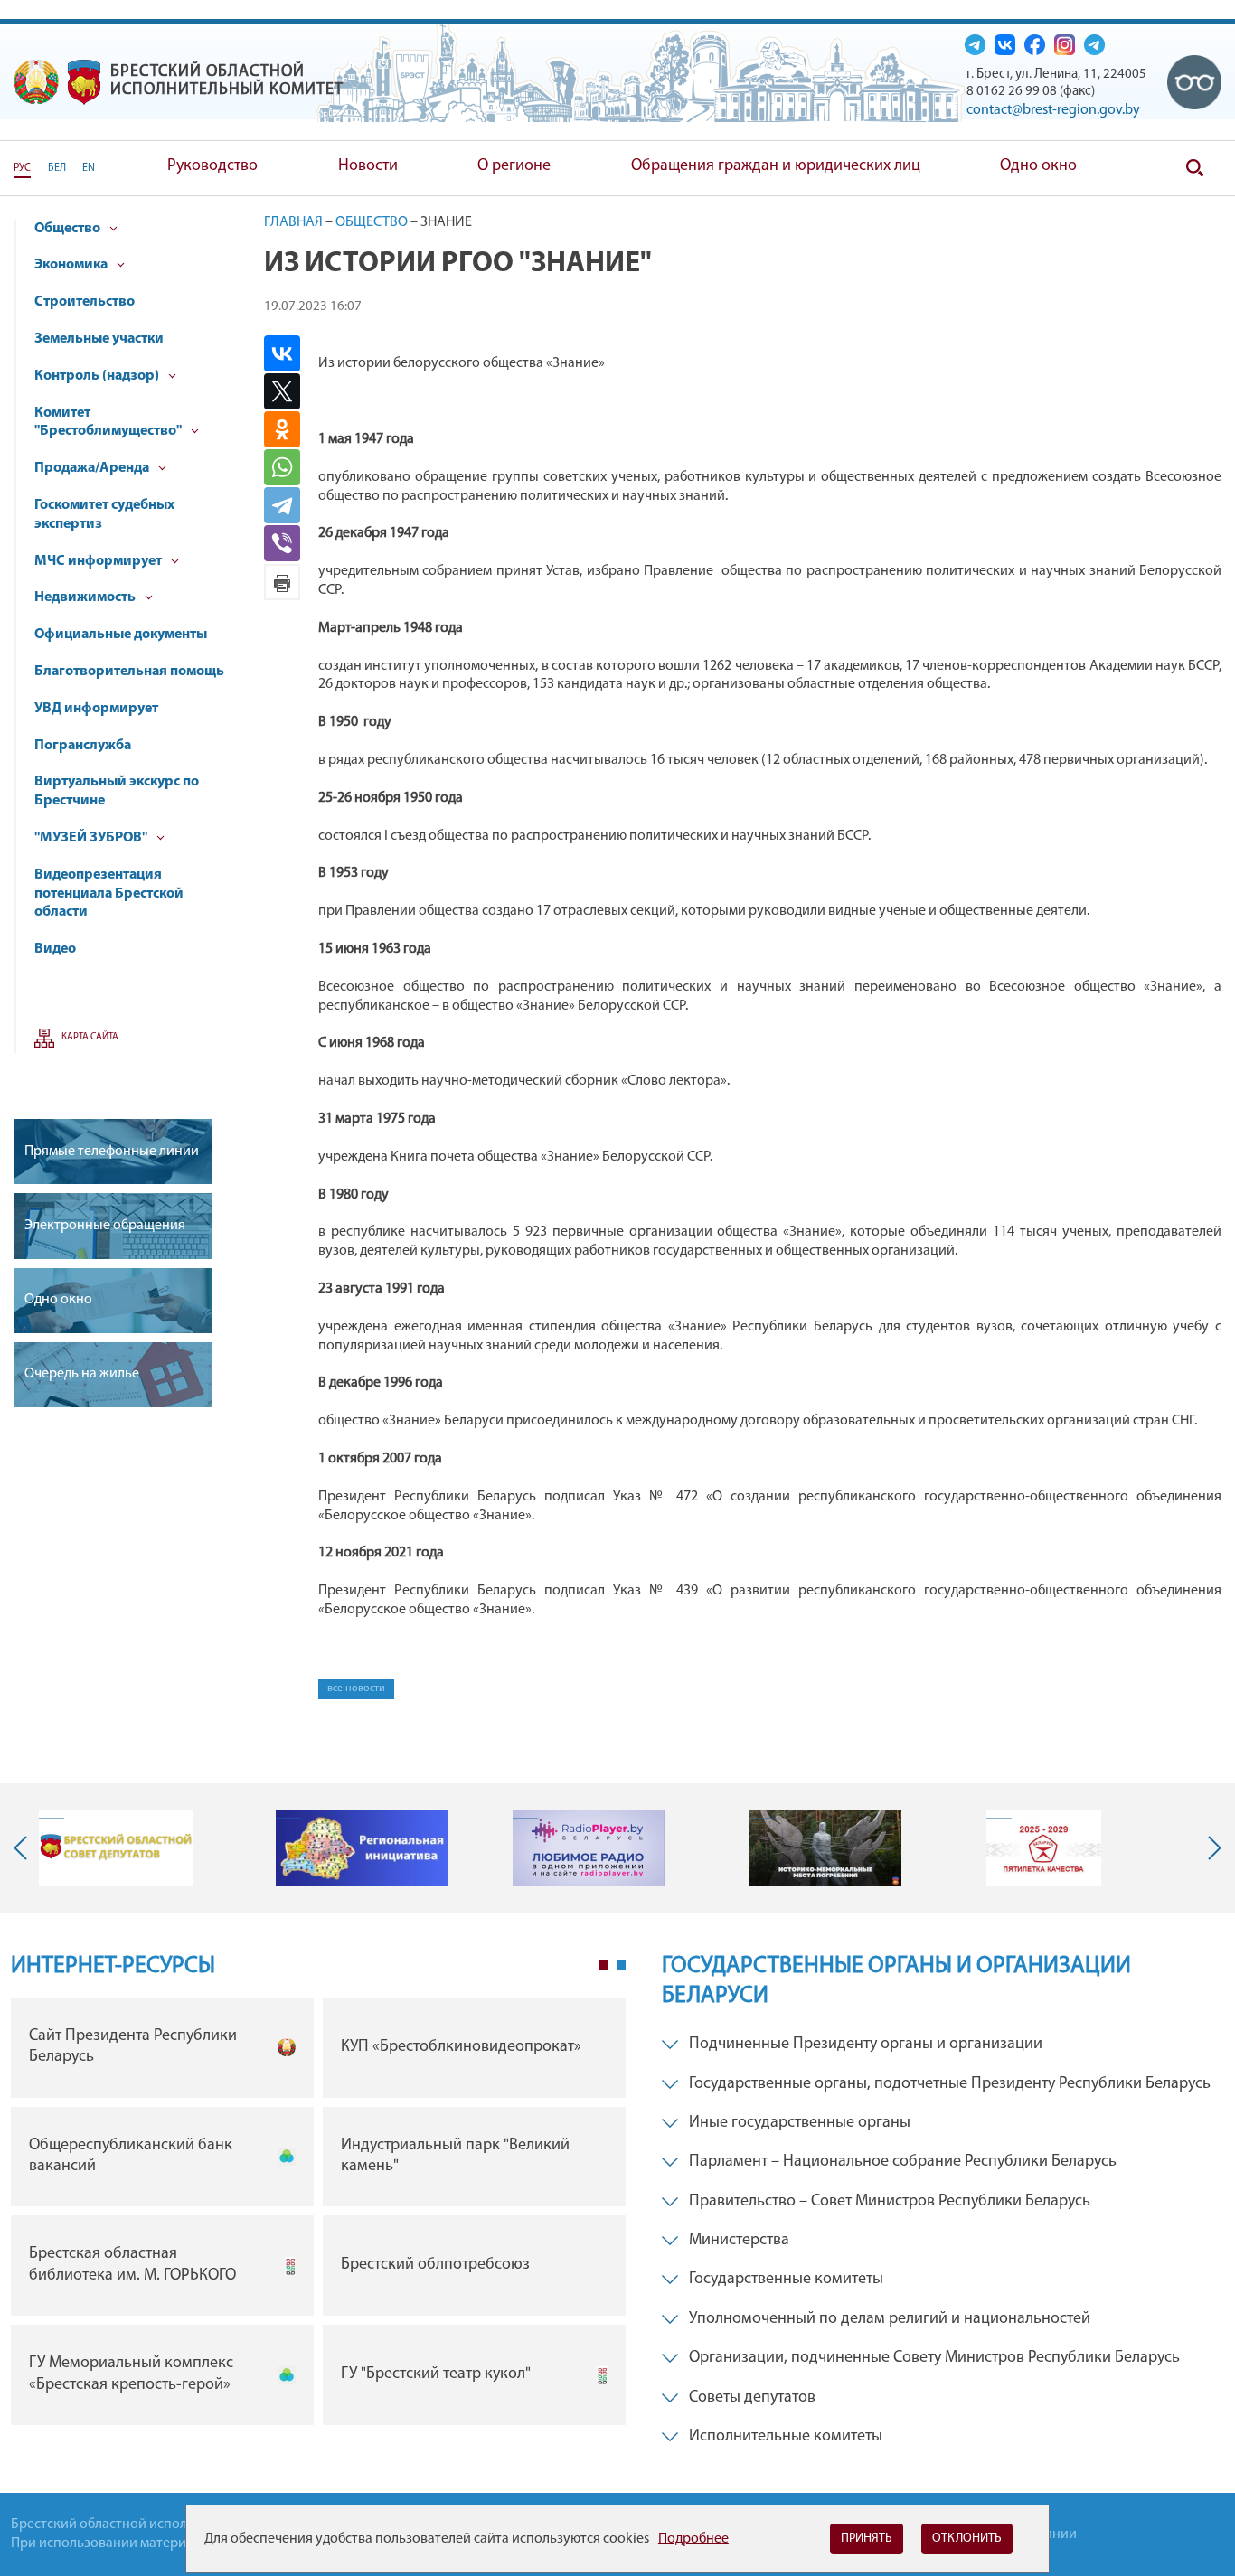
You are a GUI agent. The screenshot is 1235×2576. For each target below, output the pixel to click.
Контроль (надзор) (98, 376)
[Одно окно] (113, 1301)
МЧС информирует (99, 561)
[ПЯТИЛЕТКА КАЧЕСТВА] (1044, 1848)
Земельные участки (99, 339)
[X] (289, 391)
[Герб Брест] (84, 82)
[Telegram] (289, 505)
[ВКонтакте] (289, 353)
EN (89, 168)
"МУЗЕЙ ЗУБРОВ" (92, 838)
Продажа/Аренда (93, 468)
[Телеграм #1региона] (1094, 44)
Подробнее (693, 2539)
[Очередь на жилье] (113, 1375)
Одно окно (1038, 166)
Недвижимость (86, 597)
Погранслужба (83, 746)
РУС (22, 168)
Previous (24, 1848)
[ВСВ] (1194, 82)
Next (1211, 1848)
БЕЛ (57, 168)
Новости (368, 166)
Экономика (72, 265)
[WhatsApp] (289, 467)
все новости (356, 1688)
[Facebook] (1035, 44)
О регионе (514, 166)
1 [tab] (603, 1965)
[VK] (1005, 44)
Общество (69, 229)
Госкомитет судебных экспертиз (104, 515)
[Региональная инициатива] (362, 1848)
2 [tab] (621, 1965)
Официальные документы (121, 635)
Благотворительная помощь (129, 672)
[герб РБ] (36, 82)
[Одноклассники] (289, 429)
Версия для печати (282, 582)
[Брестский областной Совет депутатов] (116, 1848)
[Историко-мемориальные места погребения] (825, 1848)
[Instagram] (1065, 44)
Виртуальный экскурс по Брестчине (117, 791)
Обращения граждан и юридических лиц (776, 166)
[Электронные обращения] (113, 1226)
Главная (293, 222)
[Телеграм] (975, 44)
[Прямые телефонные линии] (113, 1152)
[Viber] (291, 543)
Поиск (1194, 168)
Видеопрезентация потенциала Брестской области (109, 894)
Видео (55, 949)
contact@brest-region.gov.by (1053, 110)
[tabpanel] (318, 2216)
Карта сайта (90, 1037)
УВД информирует (96, 709)
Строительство (85, 302)
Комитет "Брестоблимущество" (109, 423)
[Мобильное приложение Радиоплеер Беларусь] (589, 1848)
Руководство (212, 166)
